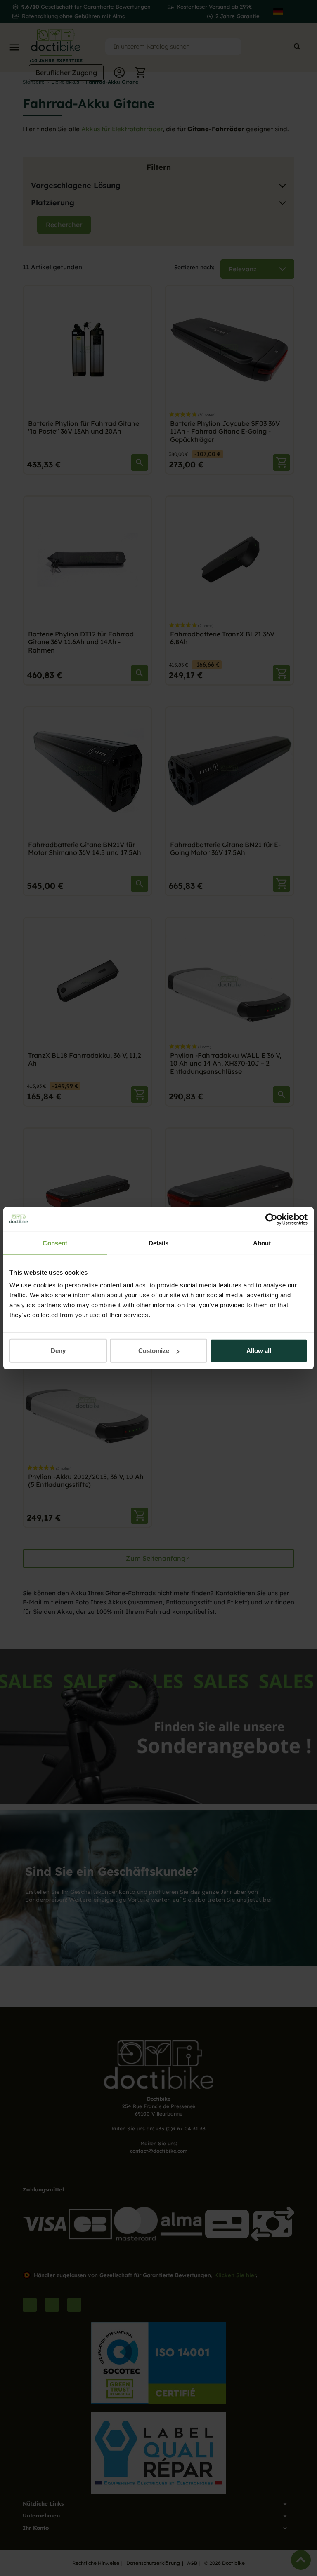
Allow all (259, 1351)
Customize (154, 1351)
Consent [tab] (55, 1243)
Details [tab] (159, 1243)
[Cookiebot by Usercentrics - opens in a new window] (271, 1219)
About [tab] (262, 1243)
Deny (58, 1351)
